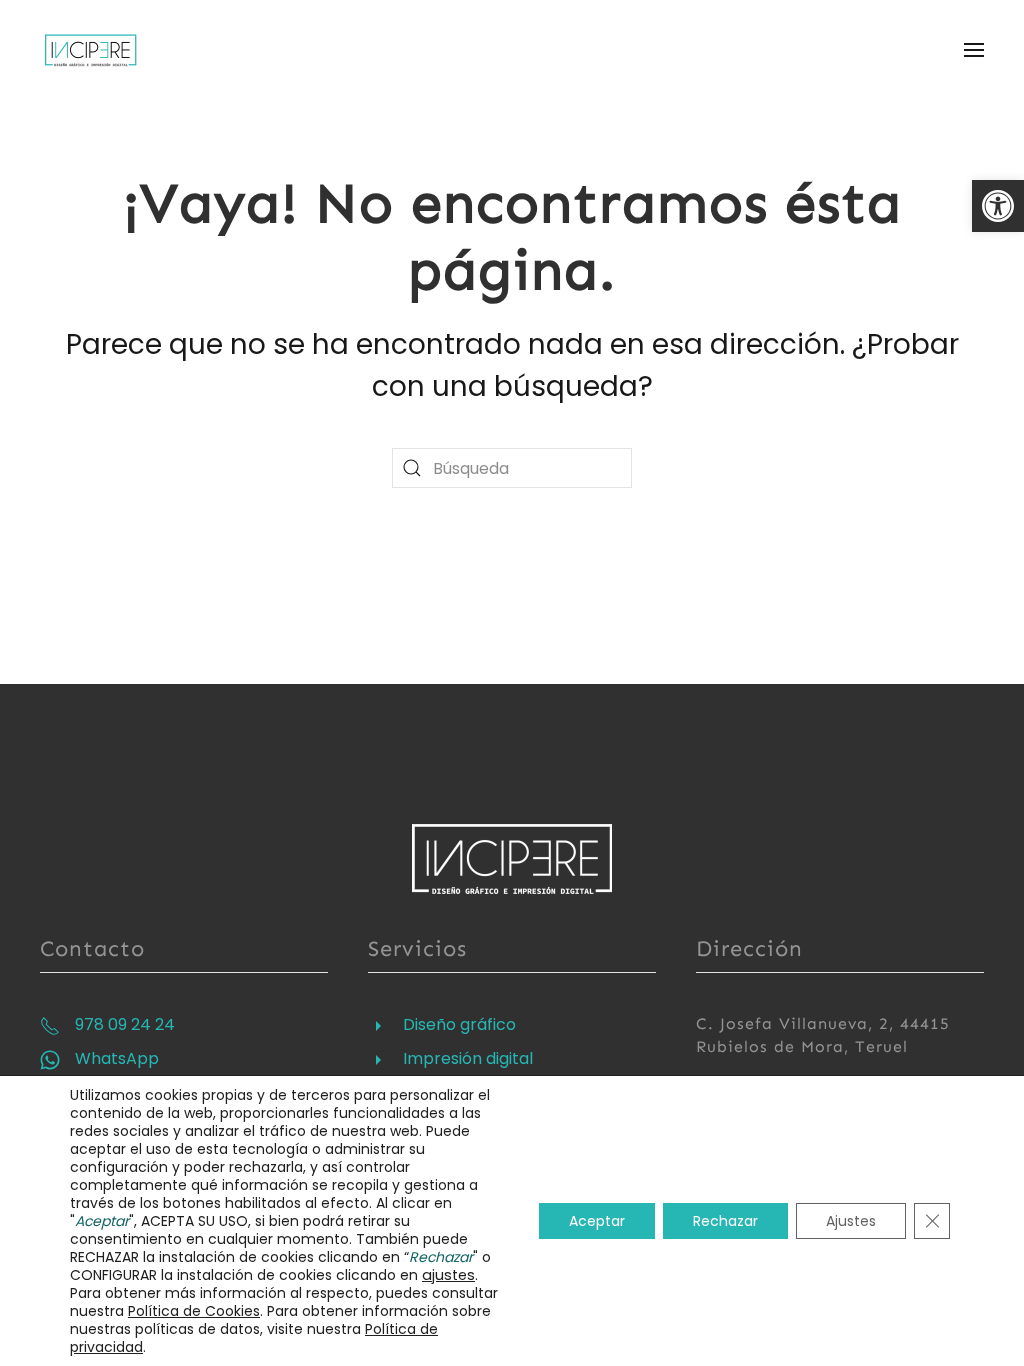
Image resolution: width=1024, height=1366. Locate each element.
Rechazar (725, 1221)
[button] (998, 206)
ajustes (448, 1275)
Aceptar (597, 1221)
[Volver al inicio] (93, 50)
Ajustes (851, 1221)
